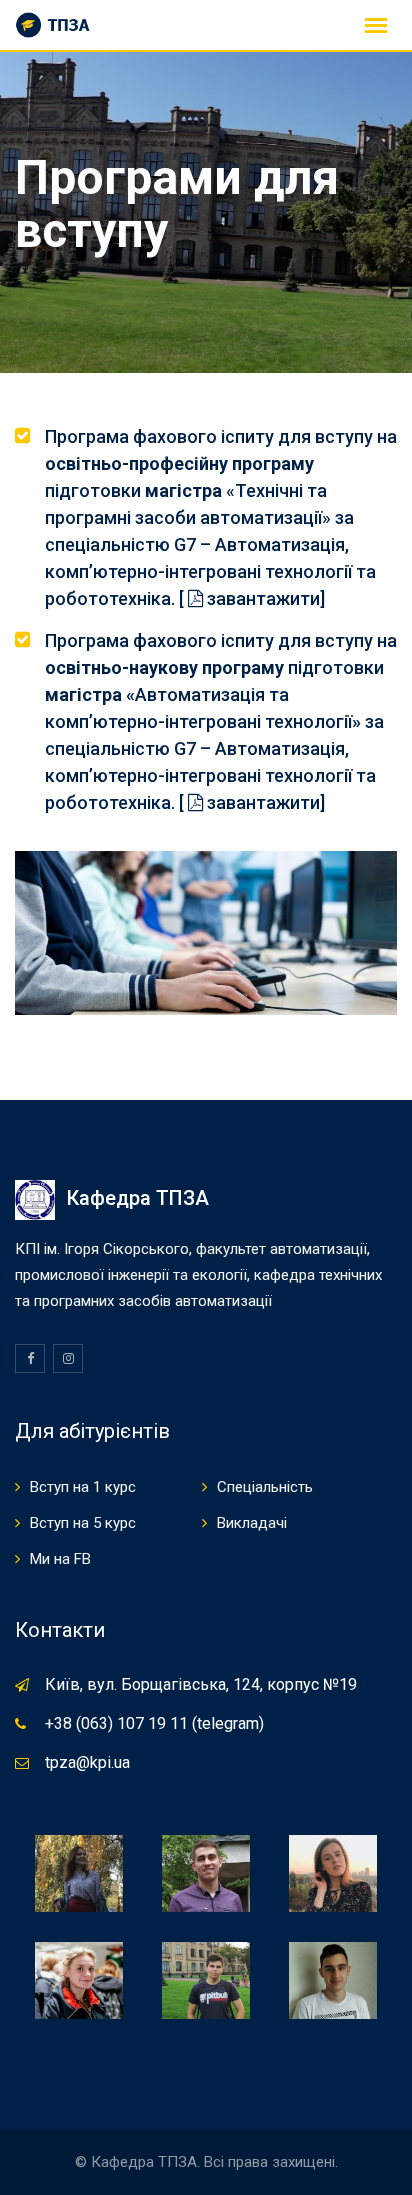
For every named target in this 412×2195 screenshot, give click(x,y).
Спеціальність (265, 1487)
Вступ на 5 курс (83, 1523)
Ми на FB (60, 1559)
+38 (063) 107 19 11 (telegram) (154, 1723)
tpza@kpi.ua (87, 1762)
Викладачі (252, 1523)
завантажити (261, 598)
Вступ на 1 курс (83, 1487)
